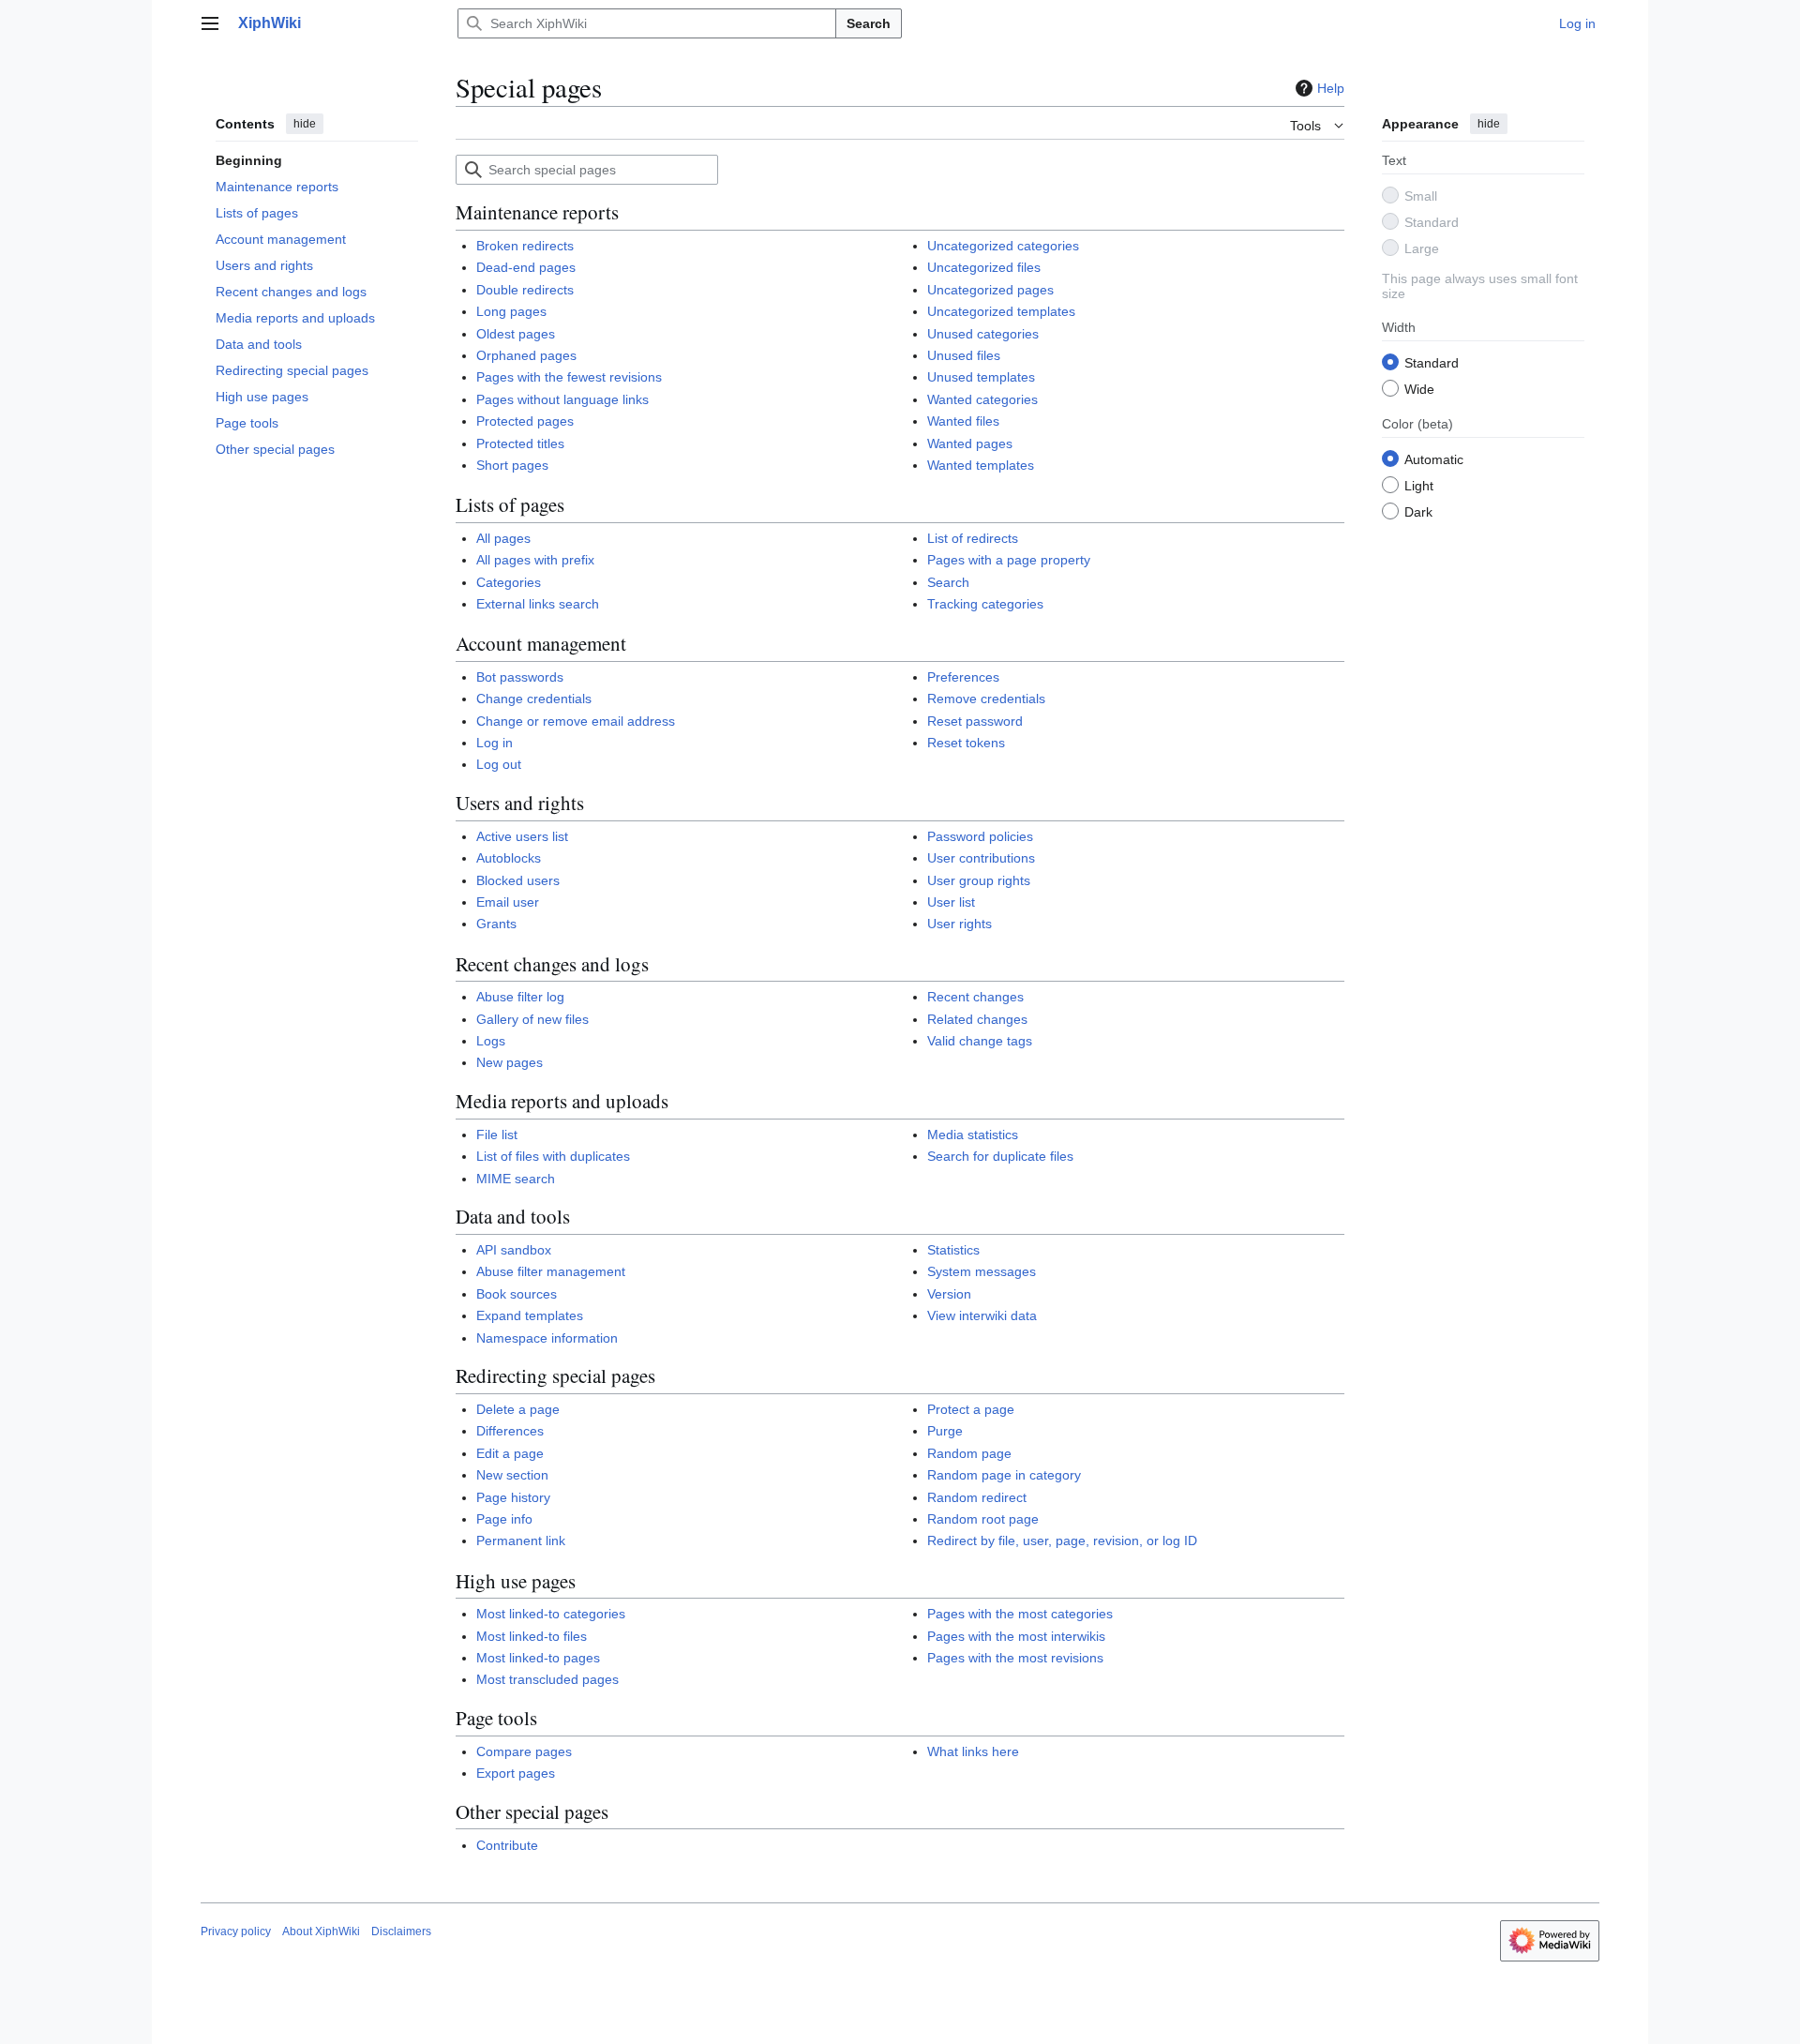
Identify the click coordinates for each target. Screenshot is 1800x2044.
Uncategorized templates (1001, 311)
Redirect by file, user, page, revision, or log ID (1062, 1541)
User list (951, 902)
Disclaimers (401, 1931)
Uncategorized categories (1003, 246)
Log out (499, 764)
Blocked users (518, 880)
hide (305, 124)
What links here (973, 1751)
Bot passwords (520, 677)
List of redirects (973, 538)
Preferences (963, 677)
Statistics (953, 1250)
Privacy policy (236, 1931)
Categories (509, 582)
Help (1331, 88)
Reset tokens (966, 743)
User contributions (981, 858)
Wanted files (963, 421)
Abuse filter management (551, 1271)
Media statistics (973, 1135)
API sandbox (514, 1250)
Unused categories (983, 334)
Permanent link (521, 1541)
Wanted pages (970, 443)
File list (497, 1135)
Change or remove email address (576, 721)
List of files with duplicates (553, 1156)
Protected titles (520, 443)
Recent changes (975, 997)
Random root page (983, 1519)
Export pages (516, 1773)
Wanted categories (982, 399)
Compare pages (524, 1751)
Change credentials (534, 699)
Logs (491, 1041)
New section (512, 1475)
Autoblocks (509, 858)
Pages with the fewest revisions (569, 377)
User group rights (979, 880)
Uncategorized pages (990, 290)
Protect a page (971, 1409)
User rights (960, 924)
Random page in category (1004, 1475)
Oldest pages (516, 334)
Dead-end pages (526, 267)
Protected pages (525, 421)
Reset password (975, 721)
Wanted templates (981, 465)
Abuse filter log (520, 997)
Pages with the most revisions (1015, 1658)
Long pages (511, 311)
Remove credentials (986, 699)
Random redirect (977, 1497)
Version (949, 1294)
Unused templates (981, 377)
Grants (496, 924)
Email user (508, 902)
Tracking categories (985, 604)
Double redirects (525, 290)
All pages (503, 538)
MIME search (516, 1179)
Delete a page (518, 1409)
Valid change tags (980, 1041)
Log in (495, 743)
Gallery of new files (532, 1019)
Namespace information (547, 1338)
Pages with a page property (1009, 560)
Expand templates (530, 1315)
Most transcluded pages (547, 1679)
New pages (510, 1062)
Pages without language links (562, 399)
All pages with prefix (535, 560)
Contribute (507, 1845)
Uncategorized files (984, 267)
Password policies (980, 836)
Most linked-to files (532, 1636)
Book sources (517, 1294)
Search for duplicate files (1000, 1156)
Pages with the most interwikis (1016, 1636)
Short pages (512, 465)
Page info (504, 1519)
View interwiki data (982, 1315)
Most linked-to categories (551, 1614)
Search (869, 23)
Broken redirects (525, 246)
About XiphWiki (321, 1931)
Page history (513, 1497)
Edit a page (510, 1453)
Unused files (964, 355)
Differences (510, 1431)
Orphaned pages (526, 355)
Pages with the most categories (1020, 1614)
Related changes (977, 1019)
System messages (982, 1271)
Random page (969, 1453)
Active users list (522, 836)
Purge (945, 1431)
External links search (538, 604)
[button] (210, 23)
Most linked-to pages (538, 1658)
